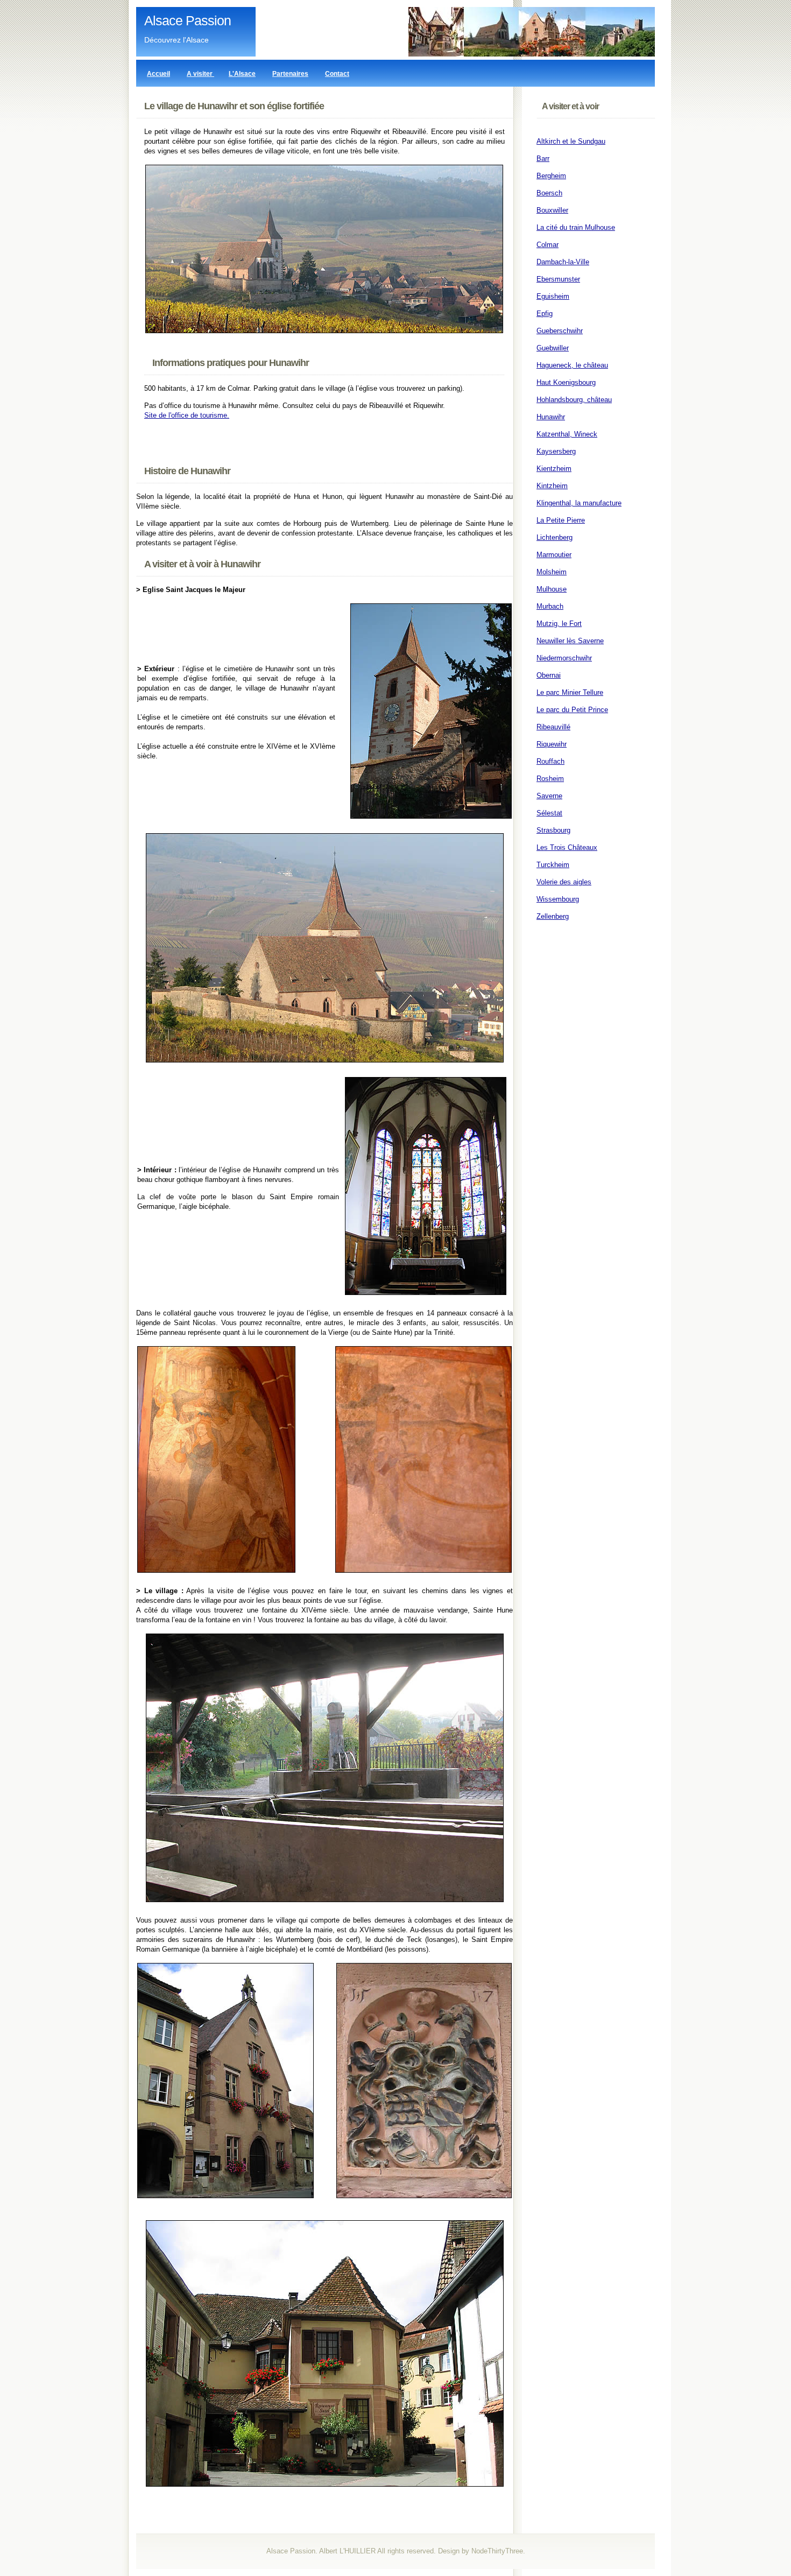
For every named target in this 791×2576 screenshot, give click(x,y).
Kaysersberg (556, 451)
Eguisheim (553, 296)
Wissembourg (558, 899)
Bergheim (551, 176)
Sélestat (549, 813)
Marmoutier (554, 555)
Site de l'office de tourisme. (187, 415)
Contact (337, 74)
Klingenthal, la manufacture (579, 503)
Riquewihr (552, 744)
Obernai (549, 675)
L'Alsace (242, 74)
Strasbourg (553, 830)
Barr (543, 159)
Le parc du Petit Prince (572, 710)
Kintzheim (552, 486)
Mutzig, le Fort (559, 624)
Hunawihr (551, 417)
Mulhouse (552, 589)
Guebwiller (553, 348)
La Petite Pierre (561, 520)
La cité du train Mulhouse (576, 227)
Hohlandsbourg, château (574, 400)
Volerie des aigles (564, 882)
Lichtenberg (555, 537)
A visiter (200, 74)
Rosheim (550, 779)
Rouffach (550, 761)
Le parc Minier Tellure (570, 692)
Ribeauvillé (553, 727)
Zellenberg (553, 916)
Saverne (549, 796)
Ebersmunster (558, 279)
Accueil (158, 74)
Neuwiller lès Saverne (570, 641)
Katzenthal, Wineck (567, 434)
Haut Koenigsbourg (566, 382)
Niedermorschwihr (564, 658)
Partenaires (290, 74)
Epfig (545, 314)
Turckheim (553, 865)
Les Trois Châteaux (567, 847)
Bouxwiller (552, 210)
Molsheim (552, 572)
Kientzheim (554, 469)
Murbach (550, 606)
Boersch (549, 193)
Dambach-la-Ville (563, 262)
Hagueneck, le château (572, 365)
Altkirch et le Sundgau (571, 141)
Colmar (548, 245)
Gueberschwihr (560, 331)
